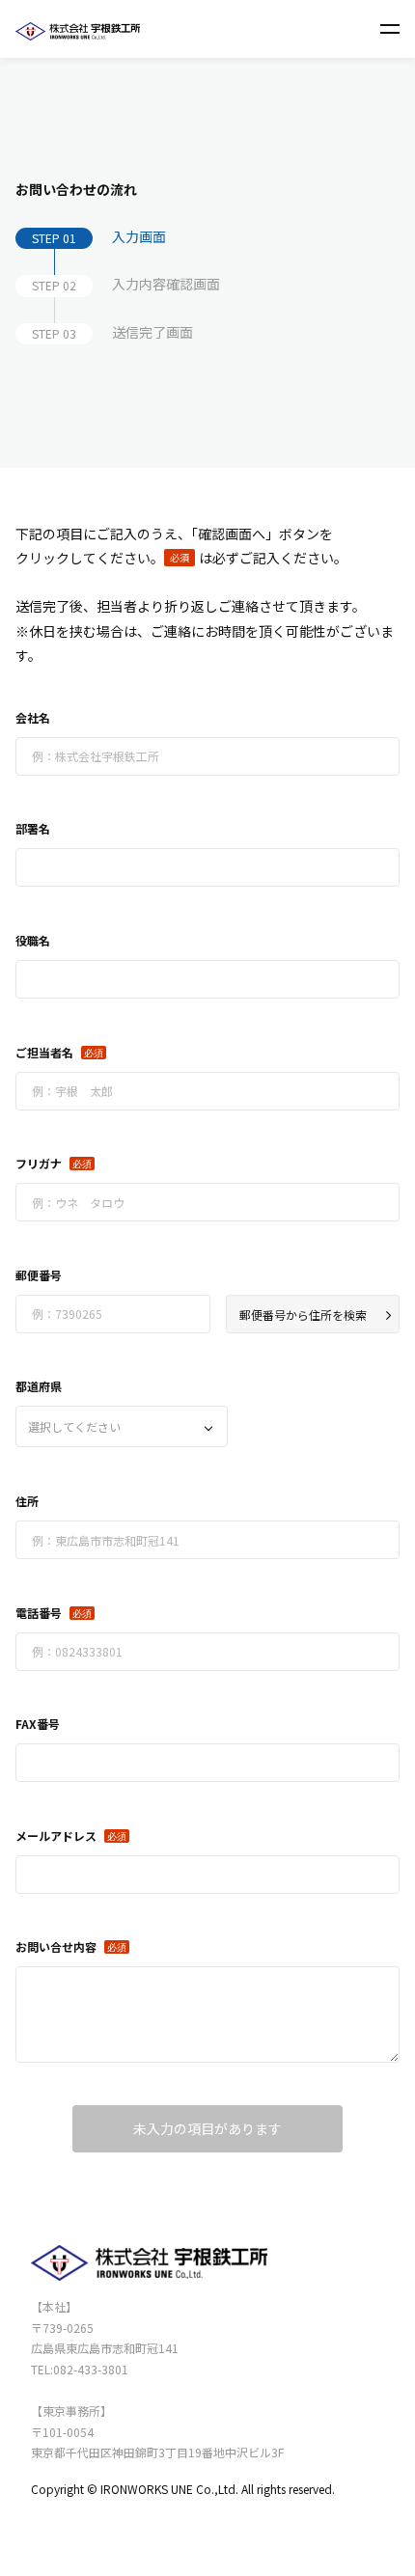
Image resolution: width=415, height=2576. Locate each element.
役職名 (33, 940)
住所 (27, 1501)
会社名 (33, 717)
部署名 (33, 828)
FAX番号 (38, 1724)
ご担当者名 (44, 1052)
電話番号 (39, 1613)
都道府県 (39, 1386)
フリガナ (39, 1163)
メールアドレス (56, 1836)
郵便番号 (39, 1275)
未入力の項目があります (207, 2128)
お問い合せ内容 (56, 1946)
